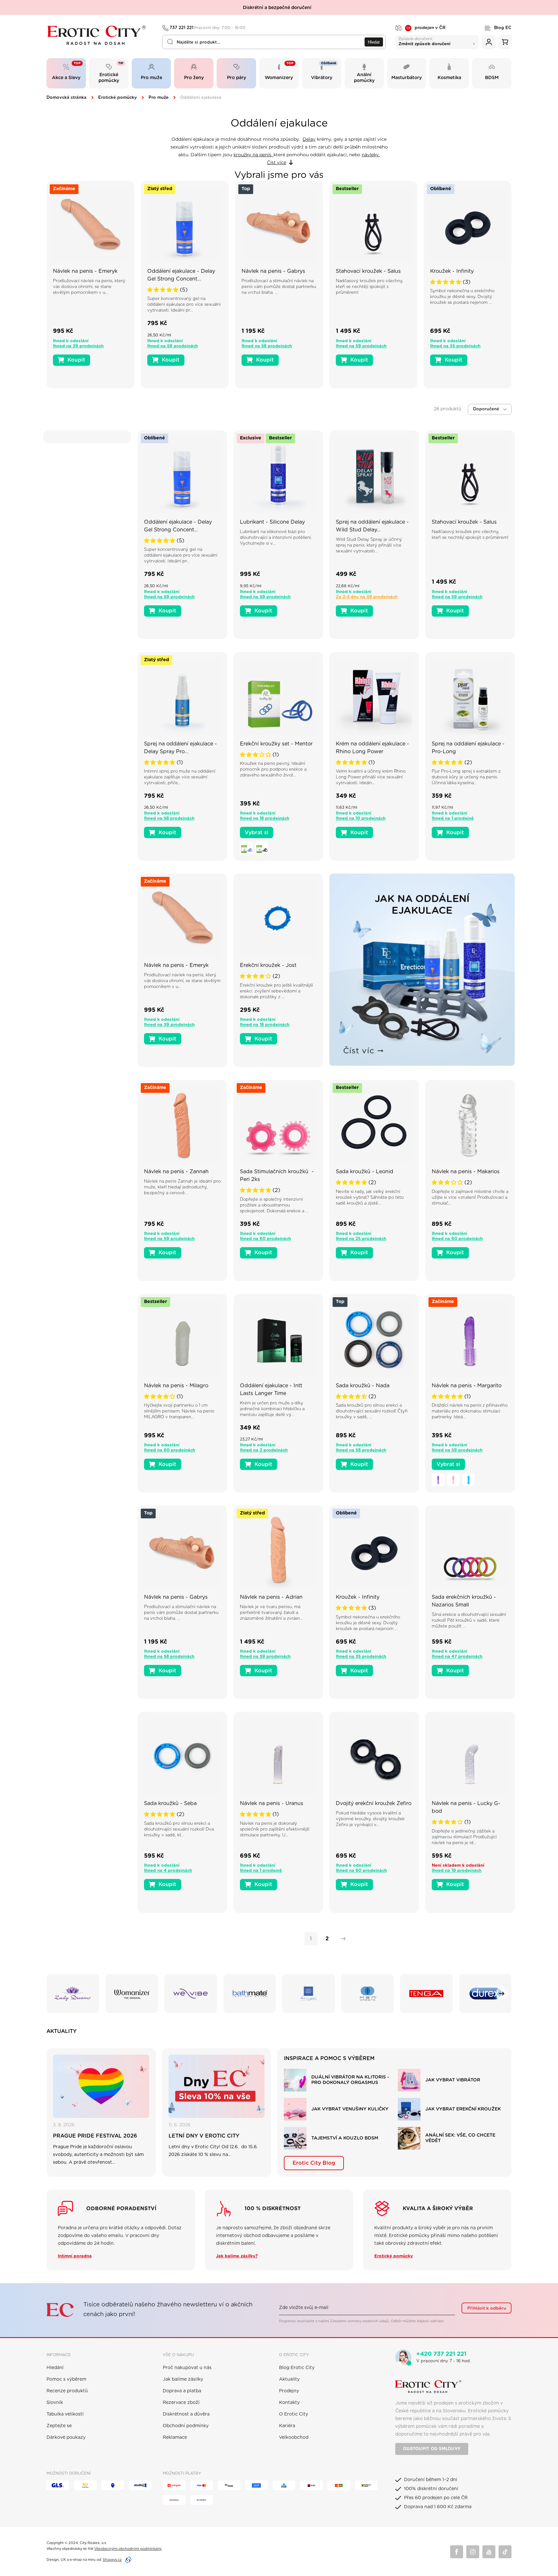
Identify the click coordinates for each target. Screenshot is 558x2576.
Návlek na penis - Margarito (467, 1386)
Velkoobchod (294, 2437)
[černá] (262, 848)
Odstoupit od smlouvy (432, 2449)
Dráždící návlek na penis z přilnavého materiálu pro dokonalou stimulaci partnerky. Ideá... (470, 1411)
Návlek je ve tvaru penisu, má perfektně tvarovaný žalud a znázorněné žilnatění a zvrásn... (271, 1613)
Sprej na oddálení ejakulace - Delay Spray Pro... (181, 748)
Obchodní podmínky (186, 2426)
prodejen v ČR (426, 28)
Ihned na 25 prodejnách (361, 1239)
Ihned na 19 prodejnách (457, 1871)
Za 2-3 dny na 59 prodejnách (367, 597)
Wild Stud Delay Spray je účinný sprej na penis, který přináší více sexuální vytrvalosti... (369, 545)
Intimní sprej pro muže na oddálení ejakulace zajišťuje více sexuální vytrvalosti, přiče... (180, 777)
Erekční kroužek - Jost (268, 965)
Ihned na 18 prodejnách (265, 819)
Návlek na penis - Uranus (272, 1803)
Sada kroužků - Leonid (365, 1172)
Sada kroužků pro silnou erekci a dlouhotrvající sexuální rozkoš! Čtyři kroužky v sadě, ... (372, 1411)
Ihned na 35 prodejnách (455, 346)
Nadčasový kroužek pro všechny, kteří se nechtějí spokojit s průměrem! (370, 287)
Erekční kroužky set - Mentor (276, 744)
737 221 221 (208, 28)
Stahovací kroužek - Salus (368, 271)
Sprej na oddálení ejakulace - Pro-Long (468, 748)
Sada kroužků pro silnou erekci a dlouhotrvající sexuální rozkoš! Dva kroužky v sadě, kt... (179, 1829)
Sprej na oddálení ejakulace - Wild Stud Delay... (372, 526)
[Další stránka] (342, 1939)
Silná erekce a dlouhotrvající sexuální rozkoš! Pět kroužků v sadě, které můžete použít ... (469, 1621)
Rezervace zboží (181, 2403)
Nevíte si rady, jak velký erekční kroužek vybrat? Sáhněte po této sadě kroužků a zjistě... (370, 1198)
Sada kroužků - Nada (363, 1386)
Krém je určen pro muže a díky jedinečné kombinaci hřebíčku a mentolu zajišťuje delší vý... (272, 1409)
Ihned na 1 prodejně (453, 819)
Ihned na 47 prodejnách (457, 1657)
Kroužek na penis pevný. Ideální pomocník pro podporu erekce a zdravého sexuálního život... (273, 770)
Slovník (55, 2403)
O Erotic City (294, 2414)
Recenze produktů (67, 2391)
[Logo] (100, 35)
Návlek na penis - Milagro (176, 1386)
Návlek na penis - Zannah (176, 1172)
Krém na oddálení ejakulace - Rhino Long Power (372, 748)
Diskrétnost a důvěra (186, 2414)
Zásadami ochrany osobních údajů (359, 2321)
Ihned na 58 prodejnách (267, 346)
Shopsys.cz (112, 2560)
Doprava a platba (182, 2391)
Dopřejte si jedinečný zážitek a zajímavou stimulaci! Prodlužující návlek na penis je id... (464, 1837)
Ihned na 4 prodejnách (168, 1871)
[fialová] (438, 1480)
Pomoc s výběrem (66, 2379)
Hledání (55, 2368)
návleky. (371, 155)
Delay (309, 139)
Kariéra (287, 2426)
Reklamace (175, 2437)
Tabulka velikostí (65, 2414)
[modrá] (246, 848)
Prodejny (289, 2391)
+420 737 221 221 (441, 2354)
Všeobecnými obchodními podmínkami (128, 2549)
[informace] (90, 235)
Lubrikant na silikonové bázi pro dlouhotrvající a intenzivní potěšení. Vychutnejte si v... (276, 538)
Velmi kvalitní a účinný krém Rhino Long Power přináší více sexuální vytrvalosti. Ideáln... (371, 777)
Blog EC (503, 28)
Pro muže (159, 98)
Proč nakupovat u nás (187, 2368)
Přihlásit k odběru (487, 2308)
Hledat (374, 42)
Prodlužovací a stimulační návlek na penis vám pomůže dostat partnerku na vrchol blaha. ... (279, 287)
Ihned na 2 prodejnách (264, 1450)
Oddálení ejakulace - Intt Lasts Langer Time (271, 1390)
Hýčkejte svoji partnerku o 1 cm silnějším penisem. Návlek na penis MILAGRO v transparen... (179, 1411)
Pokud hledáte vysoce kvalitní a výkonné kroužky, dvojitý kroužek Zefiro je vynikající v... (370, 1819)
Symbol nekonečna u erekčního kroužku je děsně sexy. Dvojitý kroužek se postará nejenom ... (462, 297)
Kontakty (289, 2403)
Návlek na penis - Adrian (271, 1597)
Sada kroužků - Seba (170, 1803)
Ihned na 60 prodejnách (265, 1239)
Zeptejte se (59, 2426)
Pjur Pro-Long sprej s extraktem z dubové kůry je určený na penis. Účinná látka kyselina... (466, 777)
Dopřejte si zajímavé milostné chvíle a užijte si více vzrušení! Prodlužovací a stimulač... (470, 1198)
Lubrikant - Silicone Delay (272, 522)
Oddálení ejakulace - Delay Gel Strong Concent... (181, 275)
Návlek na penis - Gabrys (273, 271)
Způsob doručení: (424, 41)
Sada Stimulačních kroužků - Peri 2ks (277, 1175)
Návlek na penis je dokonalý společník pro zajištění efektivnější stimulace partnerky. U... (275, 1829)
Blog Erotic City (297, 2368)
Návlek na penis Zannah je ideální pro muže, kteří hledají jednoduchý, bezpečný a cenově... (182, 1187)
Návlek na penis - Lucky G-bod (466, 1807)
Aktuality (289, 2379)
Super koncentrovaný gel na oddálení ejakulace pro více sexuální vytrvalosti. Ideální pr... (184, 305)
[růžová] (453, 1480)
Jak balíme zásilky (183, 2379)
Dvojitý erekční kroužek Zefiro (374, 1803)
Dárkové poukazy (66, 2437)
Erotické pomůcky (118, 98)
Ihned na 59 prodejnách (173, 346)
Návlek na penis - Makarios (466, 1172)
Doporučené (486, 409)
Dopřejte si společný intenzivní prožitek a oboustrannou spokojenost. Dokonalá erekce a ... (274, 1205)
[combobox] (274, 42)
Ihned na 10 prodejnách (361, 819)
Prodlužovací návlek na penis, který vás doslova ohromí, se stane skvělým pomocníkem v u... (89, 287)
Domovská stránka (67, 98)
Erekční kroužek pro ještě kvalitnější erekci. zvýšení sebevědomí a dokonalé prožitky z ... (276, 991)
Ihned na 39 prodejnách (78, 346)
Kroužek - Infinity (452, 271)
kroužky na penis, (253, 155)
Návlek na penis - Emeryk (85, 271)
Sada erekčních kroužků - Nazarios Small (464, 1601)
